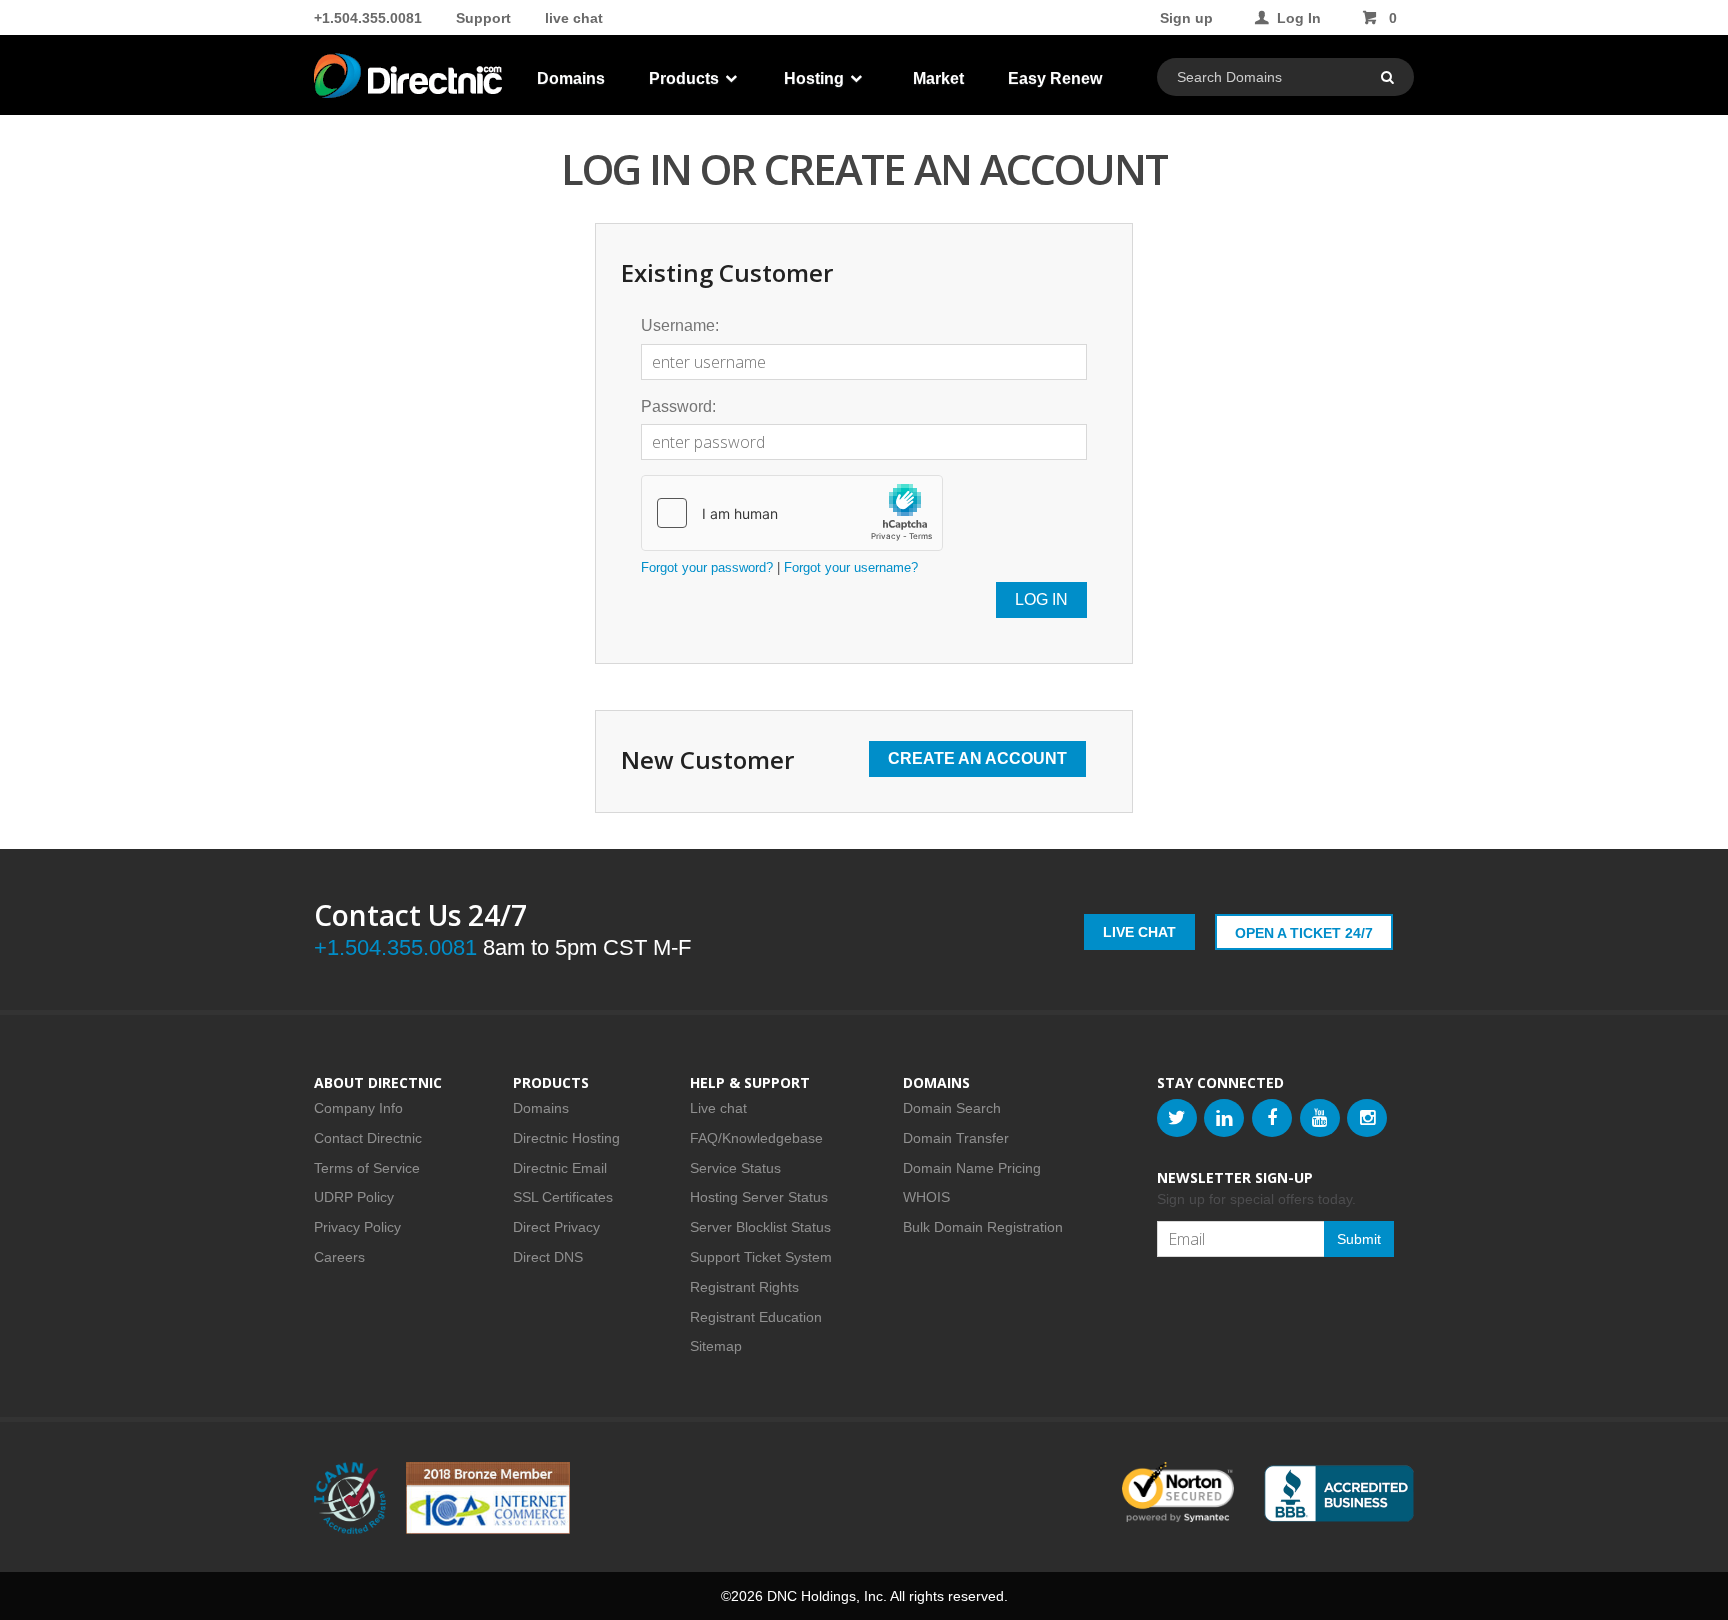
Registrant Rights (744, 1287)
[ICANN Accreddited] (350, 1498)
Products (686, 78)
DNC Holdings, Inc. (827, 1596)
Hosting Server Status (759, 1197)
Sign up (1186, 18)
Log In (1299, 18)
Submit (1359, 1239)
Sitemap (716, 1346)
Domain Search (952, 1108)
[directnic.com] (410, 80)
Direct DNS (548, 1257)
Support (483, 18)
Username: (680, 325)
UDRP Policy (354, 1197)
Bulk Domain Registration (983, 1227)
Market (938, 78)
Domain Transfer (956, 1138)
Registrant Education (756, 1317)
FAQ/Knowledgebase (756, 1138)
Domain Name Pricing (972, 1168)
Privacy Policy (357, 1227)
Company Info (358, 1108)
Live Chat (1139, 932)
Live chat (718, 1108)
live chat (574, 18)
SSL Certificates (563, 1197)
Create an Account (977, 758)
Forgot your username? (851, 567)
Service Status (735, 1168)
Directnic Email (560, 1168)
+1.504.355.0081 (368, 18)
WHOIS (926, 1197)
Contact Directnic (368, 1138)
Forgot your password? (707, 567)
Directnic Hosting (566, 1138)
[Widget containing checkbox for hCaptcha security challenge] (792, 513)
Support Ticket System (761, 1257)
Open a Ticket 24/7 (1304, 933)
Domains (571, 78)
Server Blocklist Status (760, 1227)
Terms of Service (367, 1168)
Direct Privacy (556, 1227)
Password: (678, 406)
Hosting (816, 78)
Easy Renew (1055, 78)
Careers (339, 1257)
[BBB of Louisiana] (1339, 1493)
